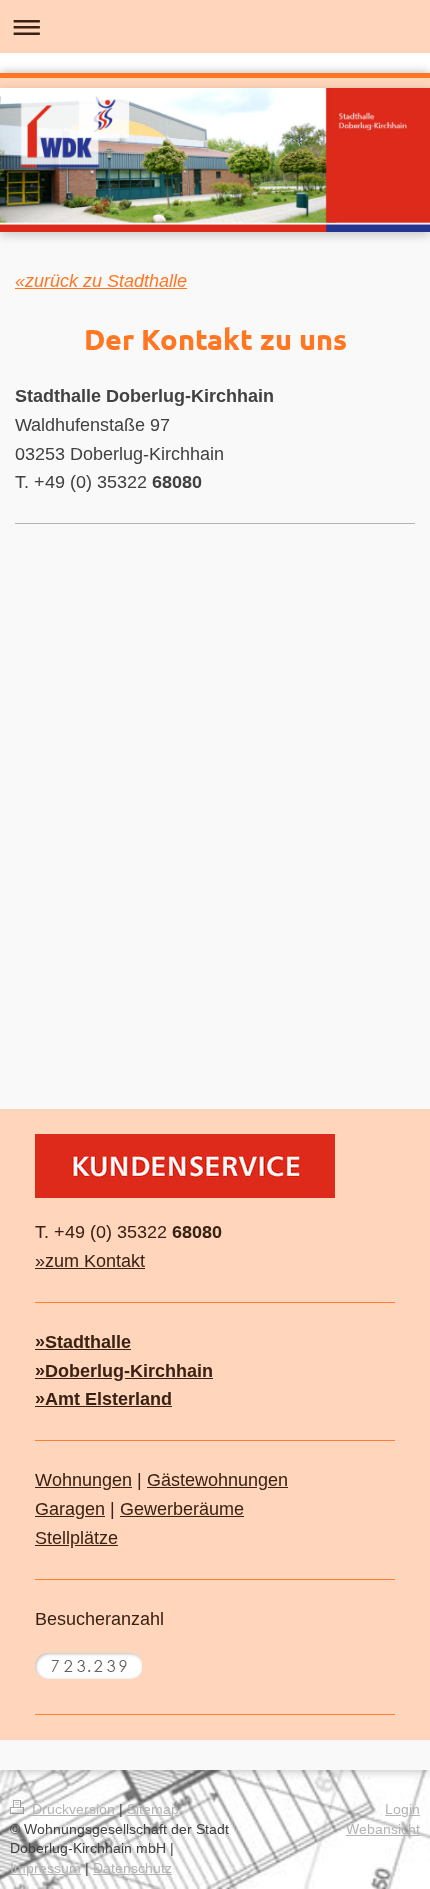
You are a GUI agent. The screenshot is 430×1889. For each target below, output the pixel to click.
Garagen (70, 1509)
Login (402, 1809)
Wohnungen (83, 1480)
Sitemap (153, 1809)
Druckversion (73, 1809)
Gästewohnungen (217, 1480)
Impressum (45, 1868)
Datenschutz (132, 1868)
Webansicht (383, 1829)
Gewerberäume (182, 1509)
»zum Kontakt (90, 1261)
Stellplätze (76, 1538)
